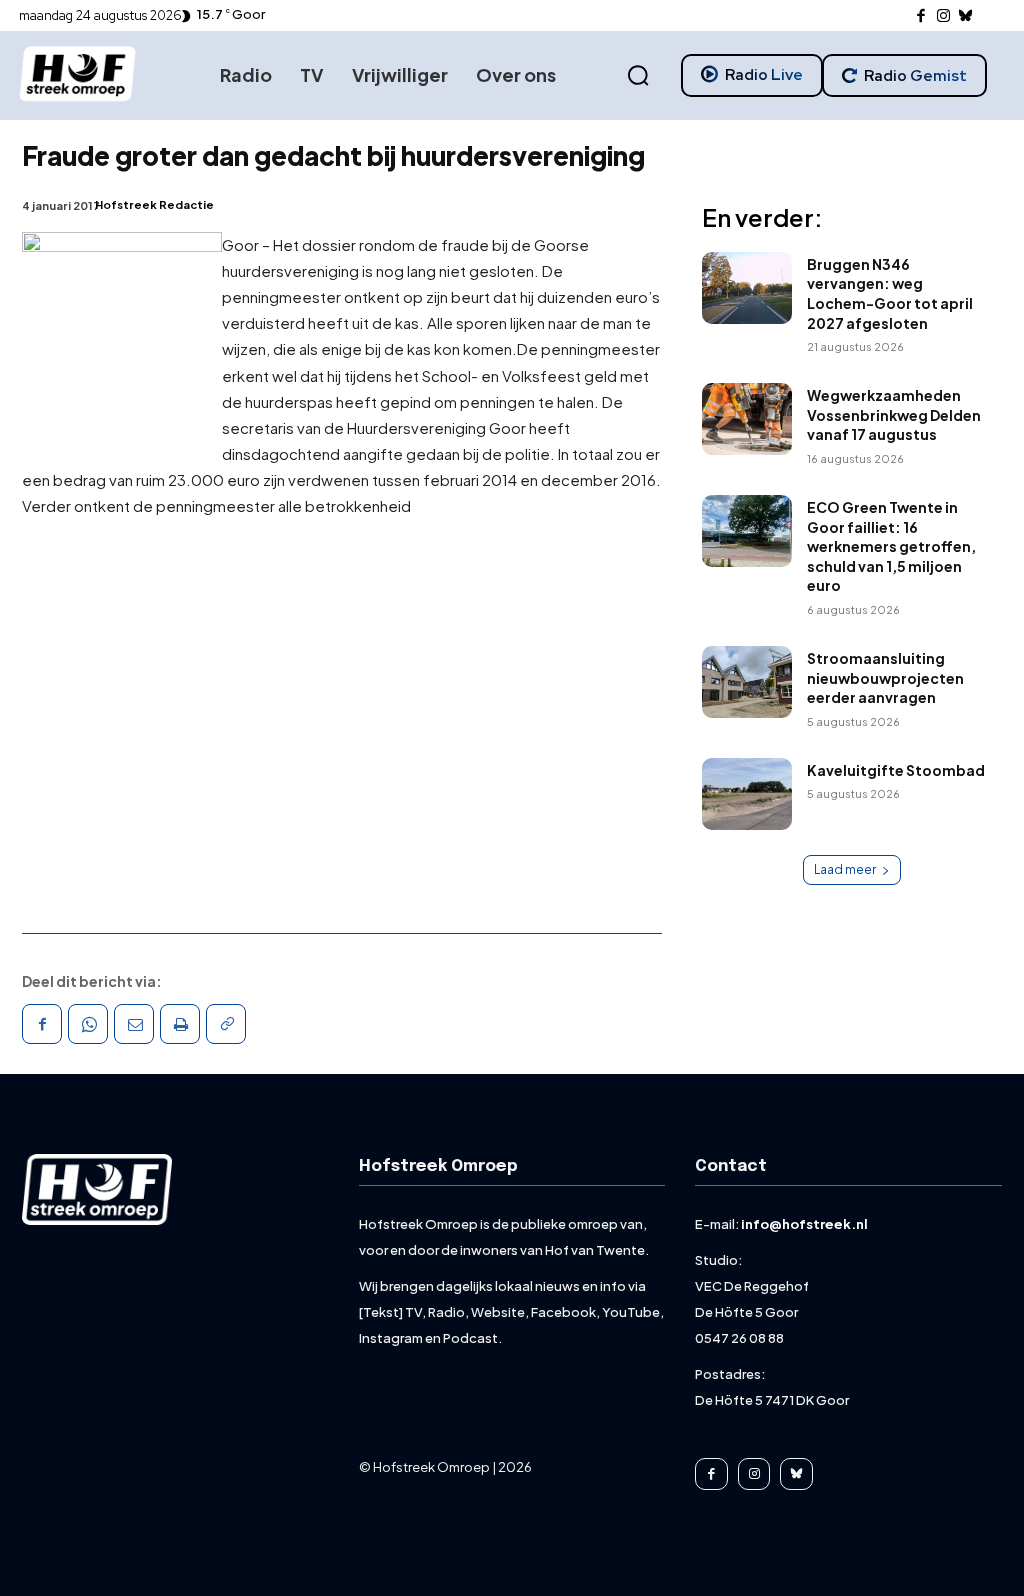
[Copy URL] (226, 1024)
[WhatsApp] (88, 1024)
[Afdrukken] (180, 1024)
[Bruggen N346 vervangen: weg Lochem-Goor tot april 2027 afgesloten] (747, 288)
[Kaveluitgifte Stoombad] (747, 794)
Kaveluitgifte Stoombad (896, 770)
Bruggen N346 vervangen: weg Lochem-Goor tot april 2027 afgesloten (890, 293)
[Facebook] (921, 16)
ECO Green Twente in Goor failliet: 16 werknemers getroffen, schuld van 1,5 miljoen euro (891, 546)
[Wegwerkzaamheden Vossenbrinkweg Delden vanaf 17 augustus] (747, 419)
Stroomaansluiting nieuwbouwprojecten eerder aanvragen (885, 677)
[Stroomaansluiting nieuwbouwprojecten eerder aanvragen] (747, 682)
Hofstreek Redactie (154, 204)
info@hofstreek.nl (804, 1224)
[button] (638, 76)
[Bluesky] (966, 16)
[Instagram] (943, 16)
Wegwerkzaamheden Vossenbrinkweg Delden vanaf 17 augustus (894, 414)
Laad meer (845, 869)
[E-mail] (134, 1024)
